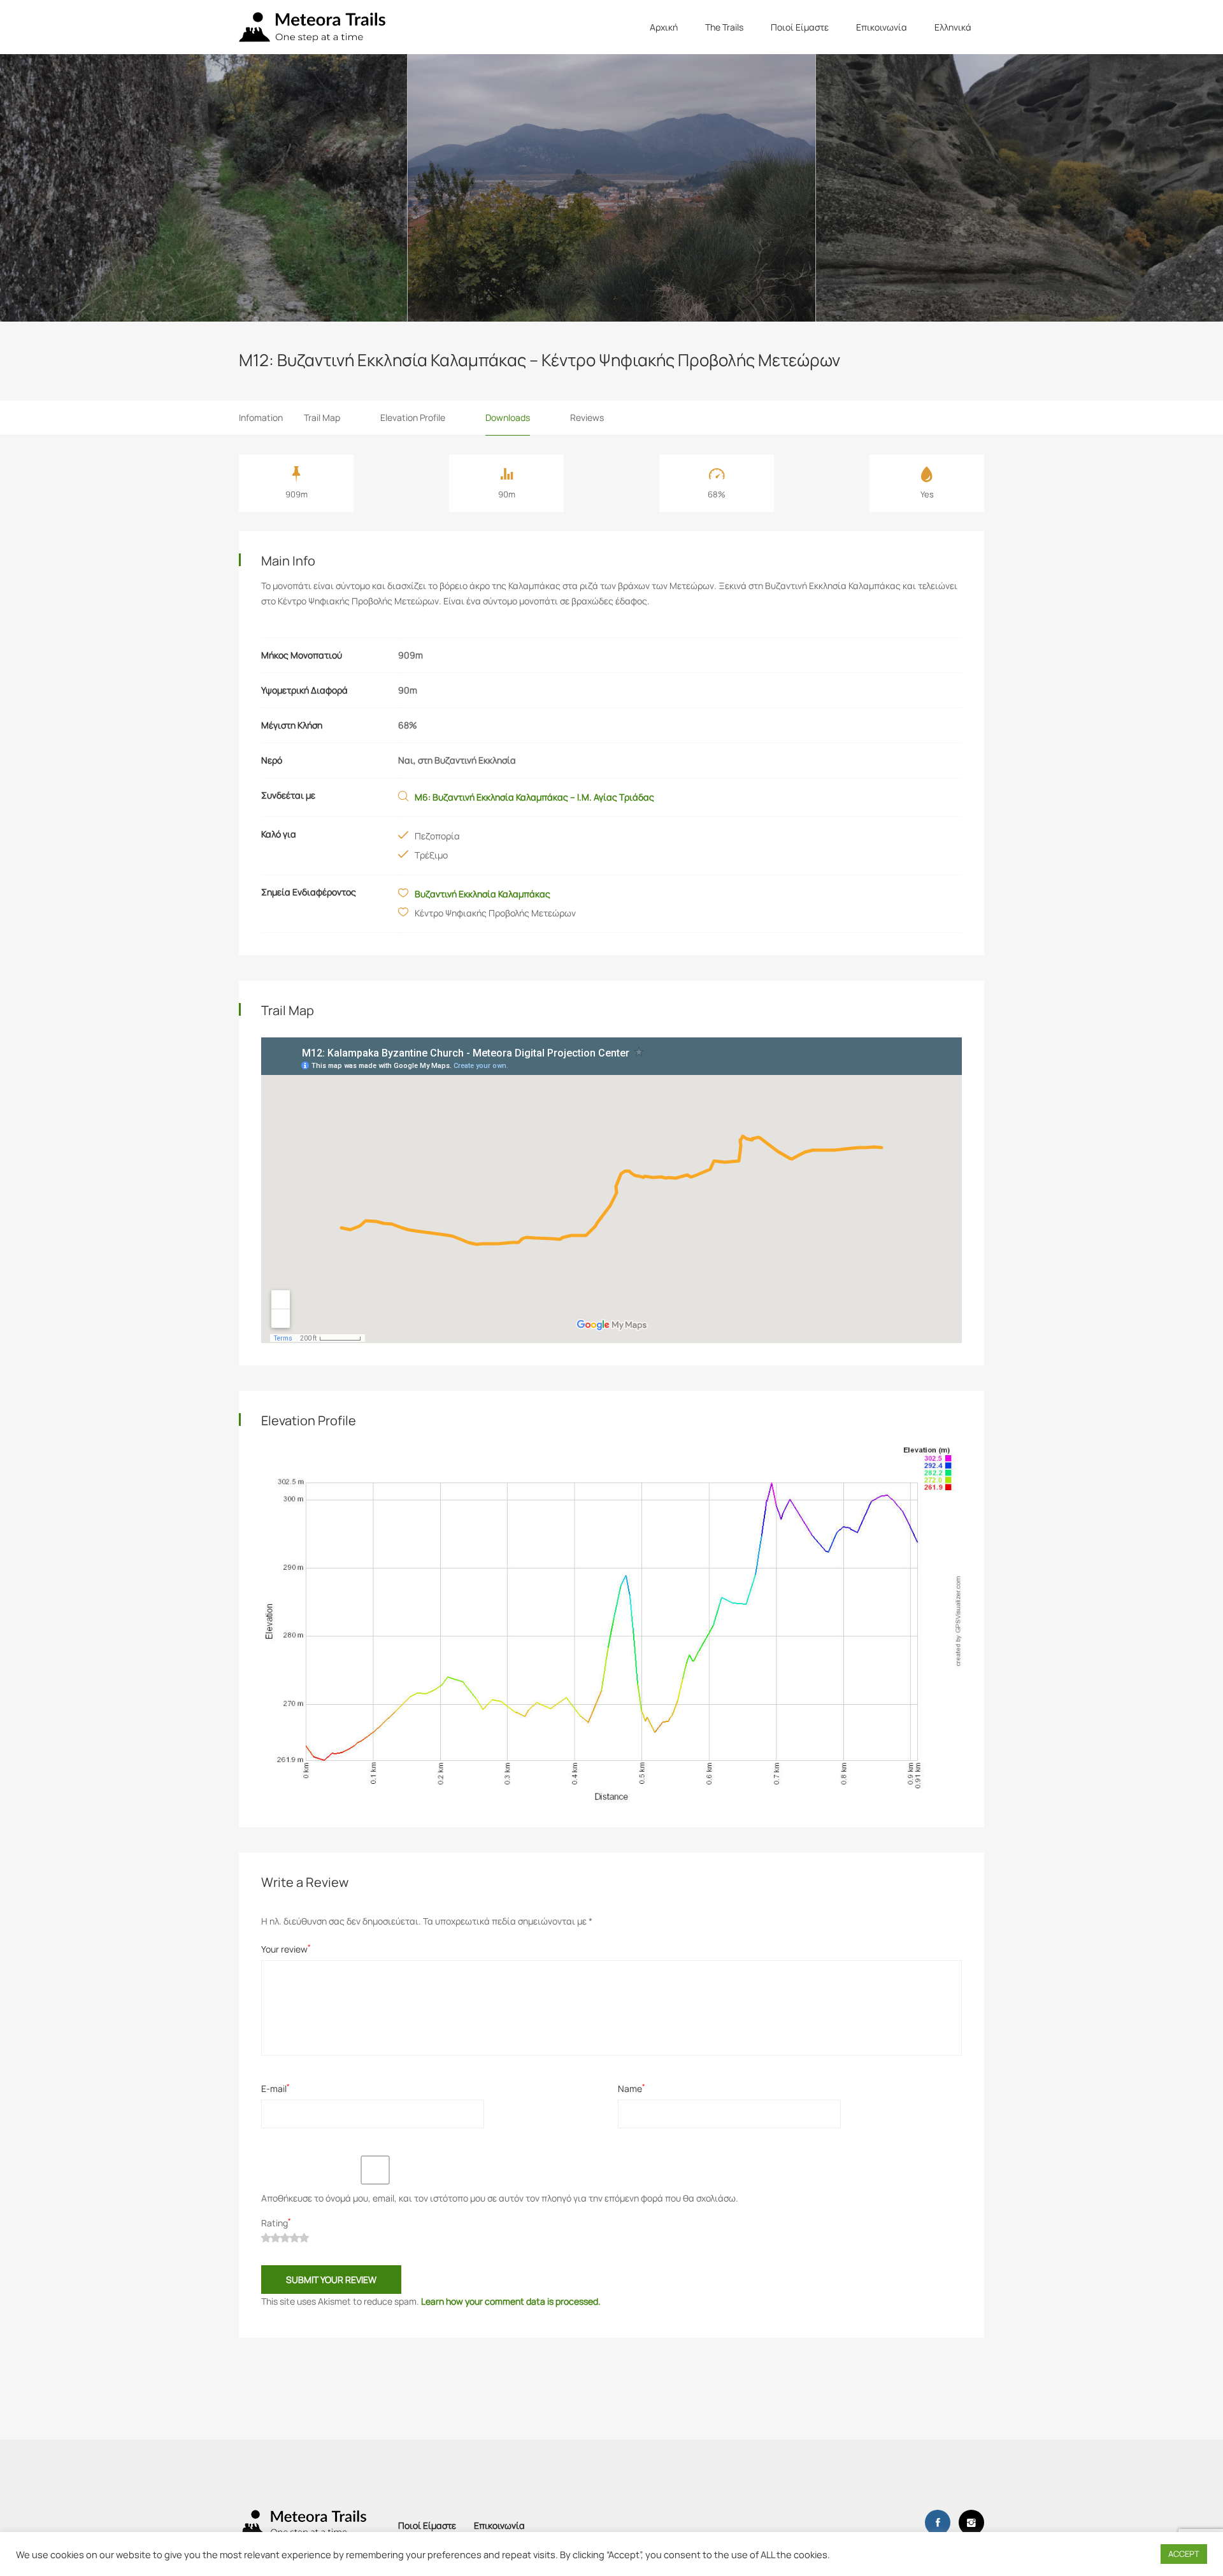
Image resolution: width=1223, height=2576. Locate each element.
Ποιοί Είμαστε (800, 27)
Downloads (508, 417)
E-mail (275, 2089)
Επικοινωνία (882, 27)
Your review (286, 1949)
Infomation (261, 417)
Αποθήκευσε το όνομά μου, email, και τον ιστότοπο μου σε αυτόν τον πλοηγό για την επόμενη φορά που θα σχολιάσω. (500, 2198)
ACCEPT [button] (1184, 2554)
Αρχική (664, 27)
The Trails (724, 27)
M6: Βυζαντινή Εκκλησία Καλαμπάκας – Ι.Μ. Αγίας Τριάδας (534, 797)
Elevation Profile (413, 417)
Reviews (587, 417)
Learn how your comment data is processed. (511, 2301)
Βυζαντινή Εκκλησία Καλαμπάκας (483, 894)
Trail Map (322, 417)
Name (632, 2089)
